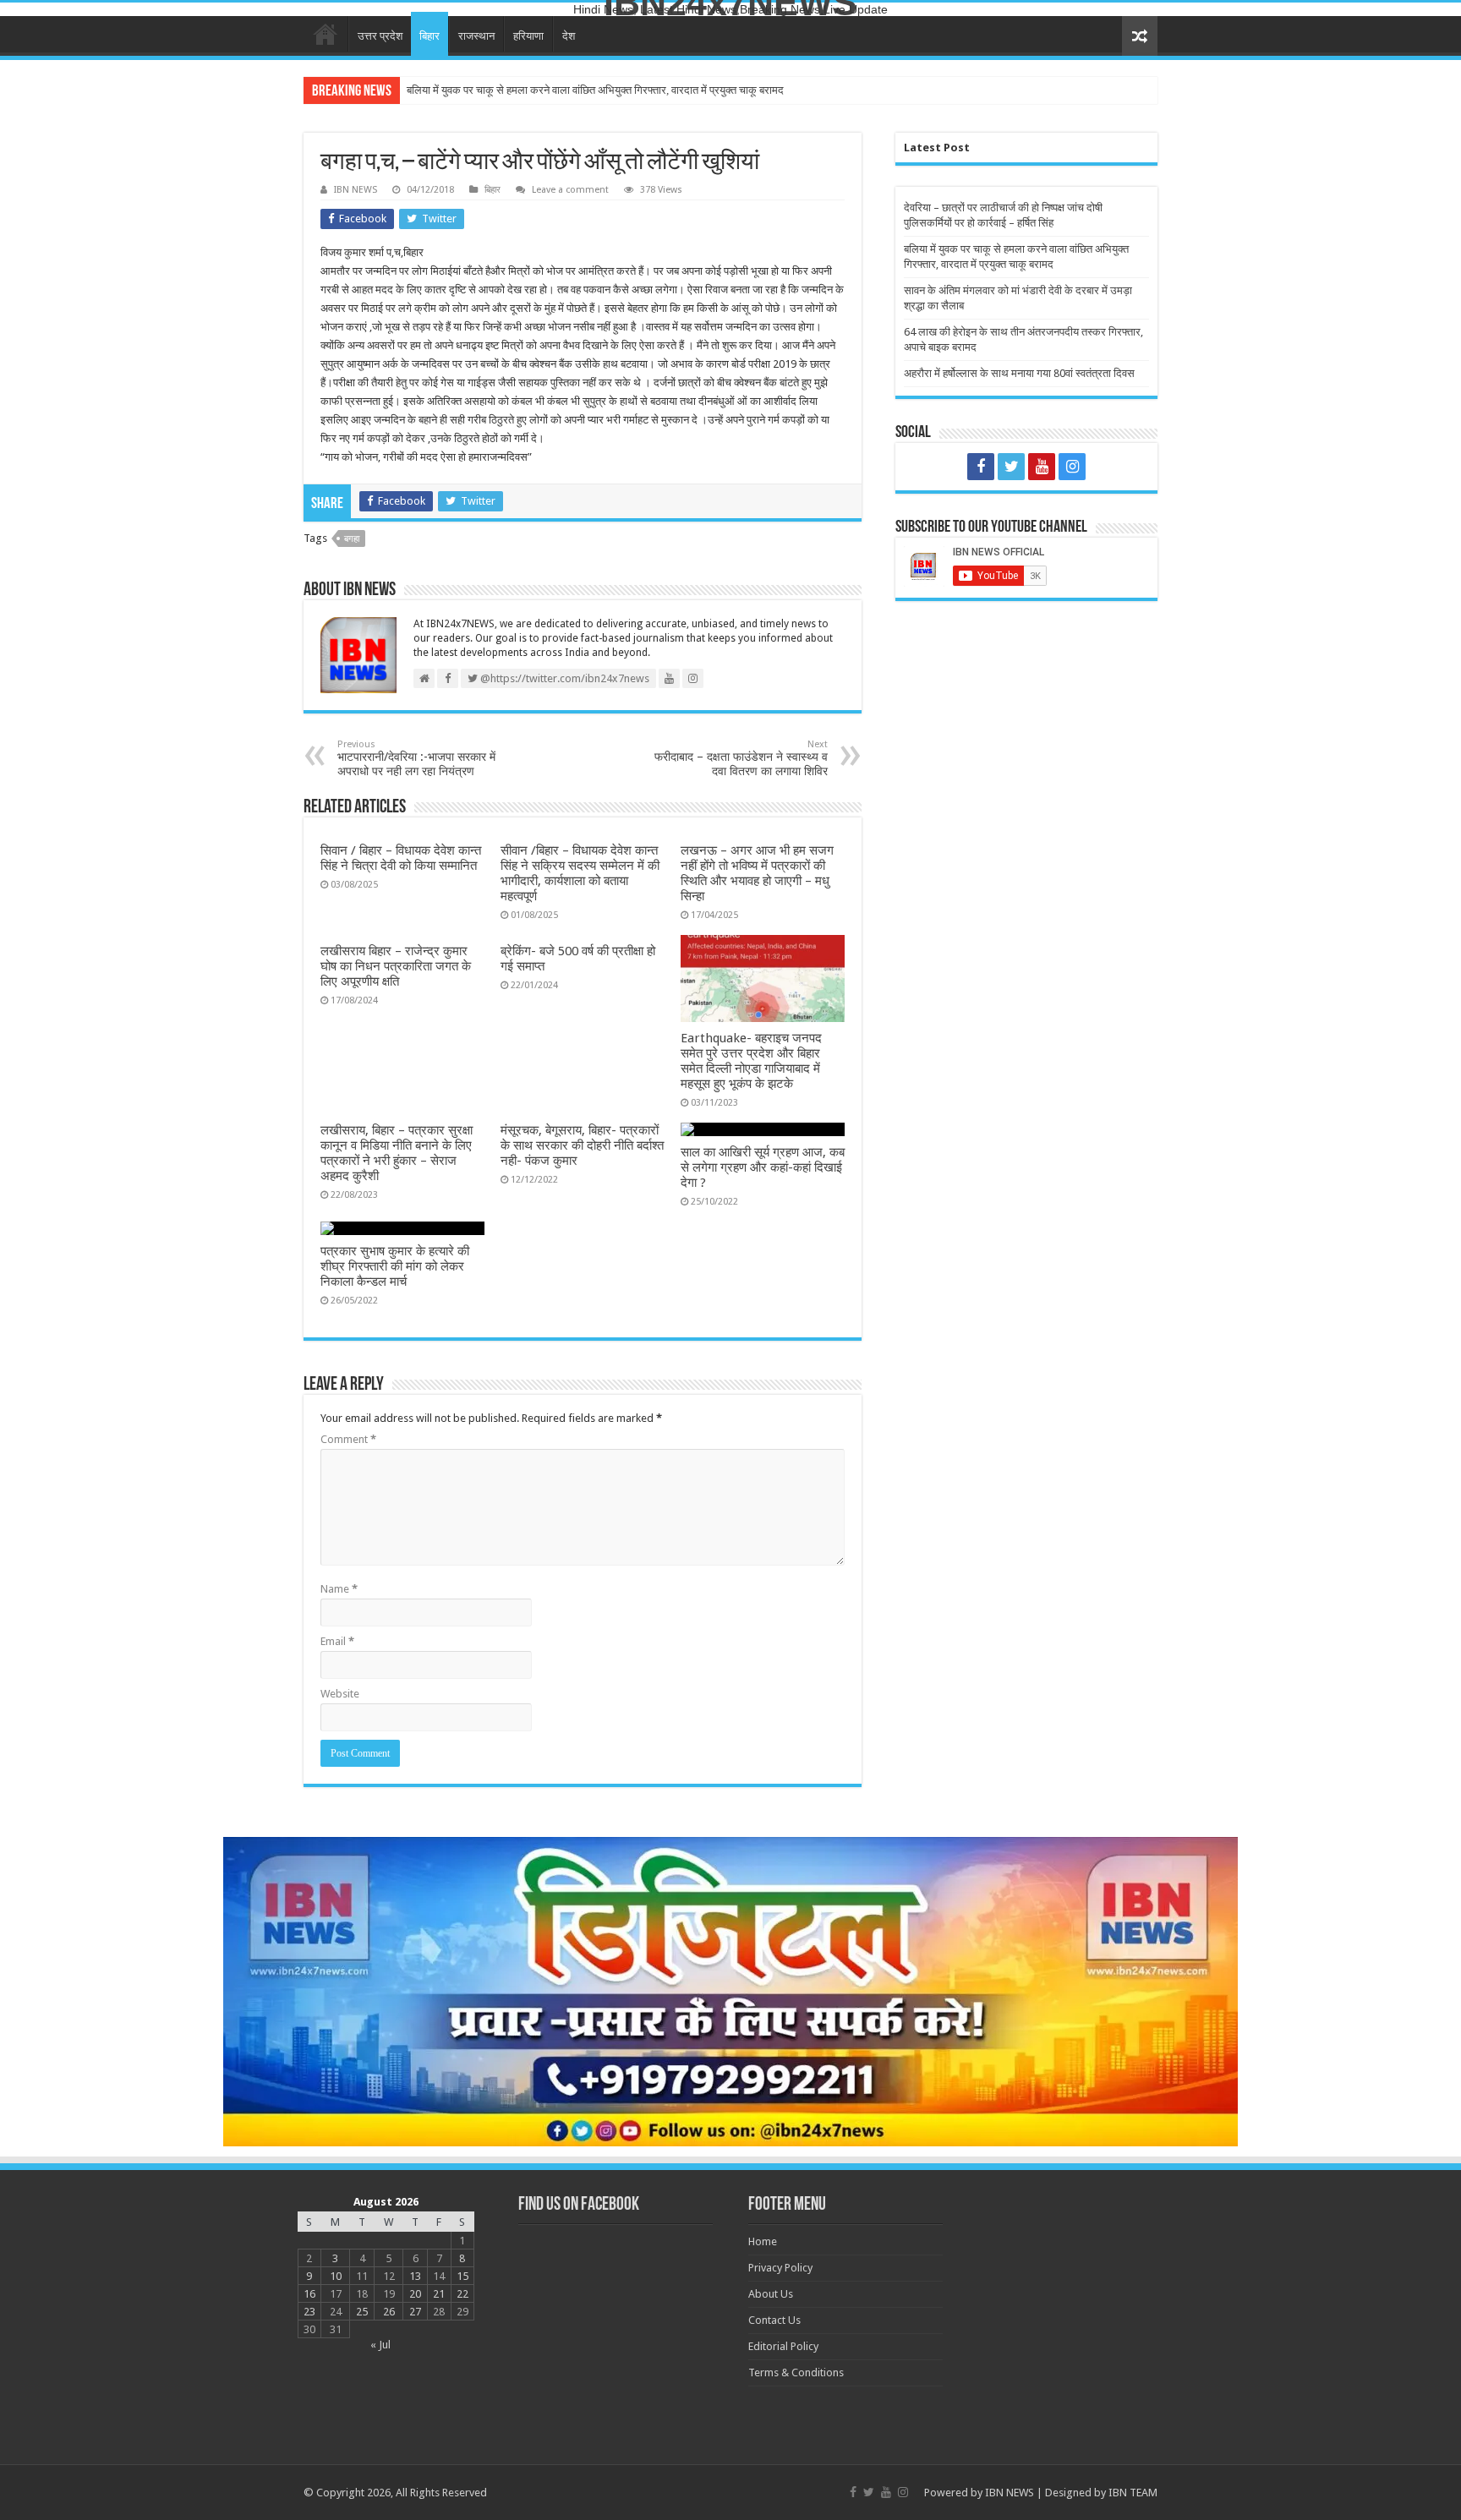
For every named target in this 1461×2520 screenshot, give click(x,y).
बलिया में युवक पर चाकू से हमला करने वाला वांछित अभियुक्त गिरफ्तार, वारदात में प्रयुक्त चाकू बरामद (595, 90)
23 (309, 2312)
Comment (348, 1439)
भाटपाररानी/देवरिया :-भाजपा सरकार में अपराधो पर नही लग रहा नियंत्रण (416, 758)
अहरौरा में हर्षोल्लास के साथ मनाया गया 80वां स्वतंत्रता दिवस (1019, 373)
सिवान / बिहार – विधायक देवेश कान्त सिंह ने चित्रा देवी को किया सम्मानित (401, 858)
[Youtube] (1042, 467)
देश (569, 36)
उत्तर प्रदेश (380, 36)
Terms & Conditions (796, 2372)
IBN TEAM (1133, 2493)
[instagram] (1072, 467)
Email (337, 1641)
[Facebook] (981, 467)
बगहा (352, 539)
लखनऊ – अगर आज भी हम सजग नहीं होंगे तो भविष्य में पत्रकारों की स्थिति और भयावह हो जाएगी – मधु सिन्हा (757, 873)
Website (340, 1694)
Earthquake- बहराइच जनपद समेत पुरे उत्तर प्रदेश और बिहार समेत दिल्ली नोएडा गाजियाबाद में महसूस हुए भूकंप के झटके (751, 1061)
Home (326, 34)
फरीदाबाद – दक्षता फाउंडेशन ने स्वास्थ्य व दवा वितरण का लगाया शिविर (741, 758)
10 (336, 2276)
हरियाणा (528, 36)
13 (415, 2276)
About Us (771, 2294)
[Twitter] (1011, 467)
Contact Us (774, 2320)
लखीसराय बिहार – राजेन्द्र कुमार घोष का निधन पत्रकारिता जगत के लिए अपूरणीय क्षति (396, 966)
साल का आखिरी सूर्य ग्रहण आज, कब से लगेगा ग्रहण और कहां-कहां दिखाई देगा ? (763, 1167)
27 (415, 2312)
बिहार (430, 36)
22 (462, 2294)
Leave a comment (570, 190)
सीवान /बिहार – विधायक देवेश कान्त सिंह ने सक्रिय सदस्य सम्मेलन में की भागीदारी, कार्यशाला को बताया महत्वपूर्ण (580, 873)
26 (389, 2312)
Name (339, 1589)
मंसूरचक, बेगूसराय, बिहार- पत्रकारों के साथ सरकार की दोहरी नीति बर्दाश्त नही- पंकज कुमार (582, 1145)
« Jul (380, 2345)
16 (309, 2294)
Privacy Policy (780, 2268)
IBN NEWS (356, 190)
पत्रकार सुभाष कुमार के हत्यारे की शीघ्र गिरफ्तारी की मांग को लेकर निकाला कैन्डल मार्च (395, 1266)
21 (439, 2294)
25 (362, 2312)
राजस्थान (476, 36)
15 (462, 2276)
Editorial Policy (783, 2346)
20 (415, 2294)
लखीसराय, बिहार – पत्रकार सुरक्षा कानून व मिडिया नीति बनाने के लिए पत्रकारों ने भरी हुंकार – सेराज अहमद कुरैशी (397, 1153)
